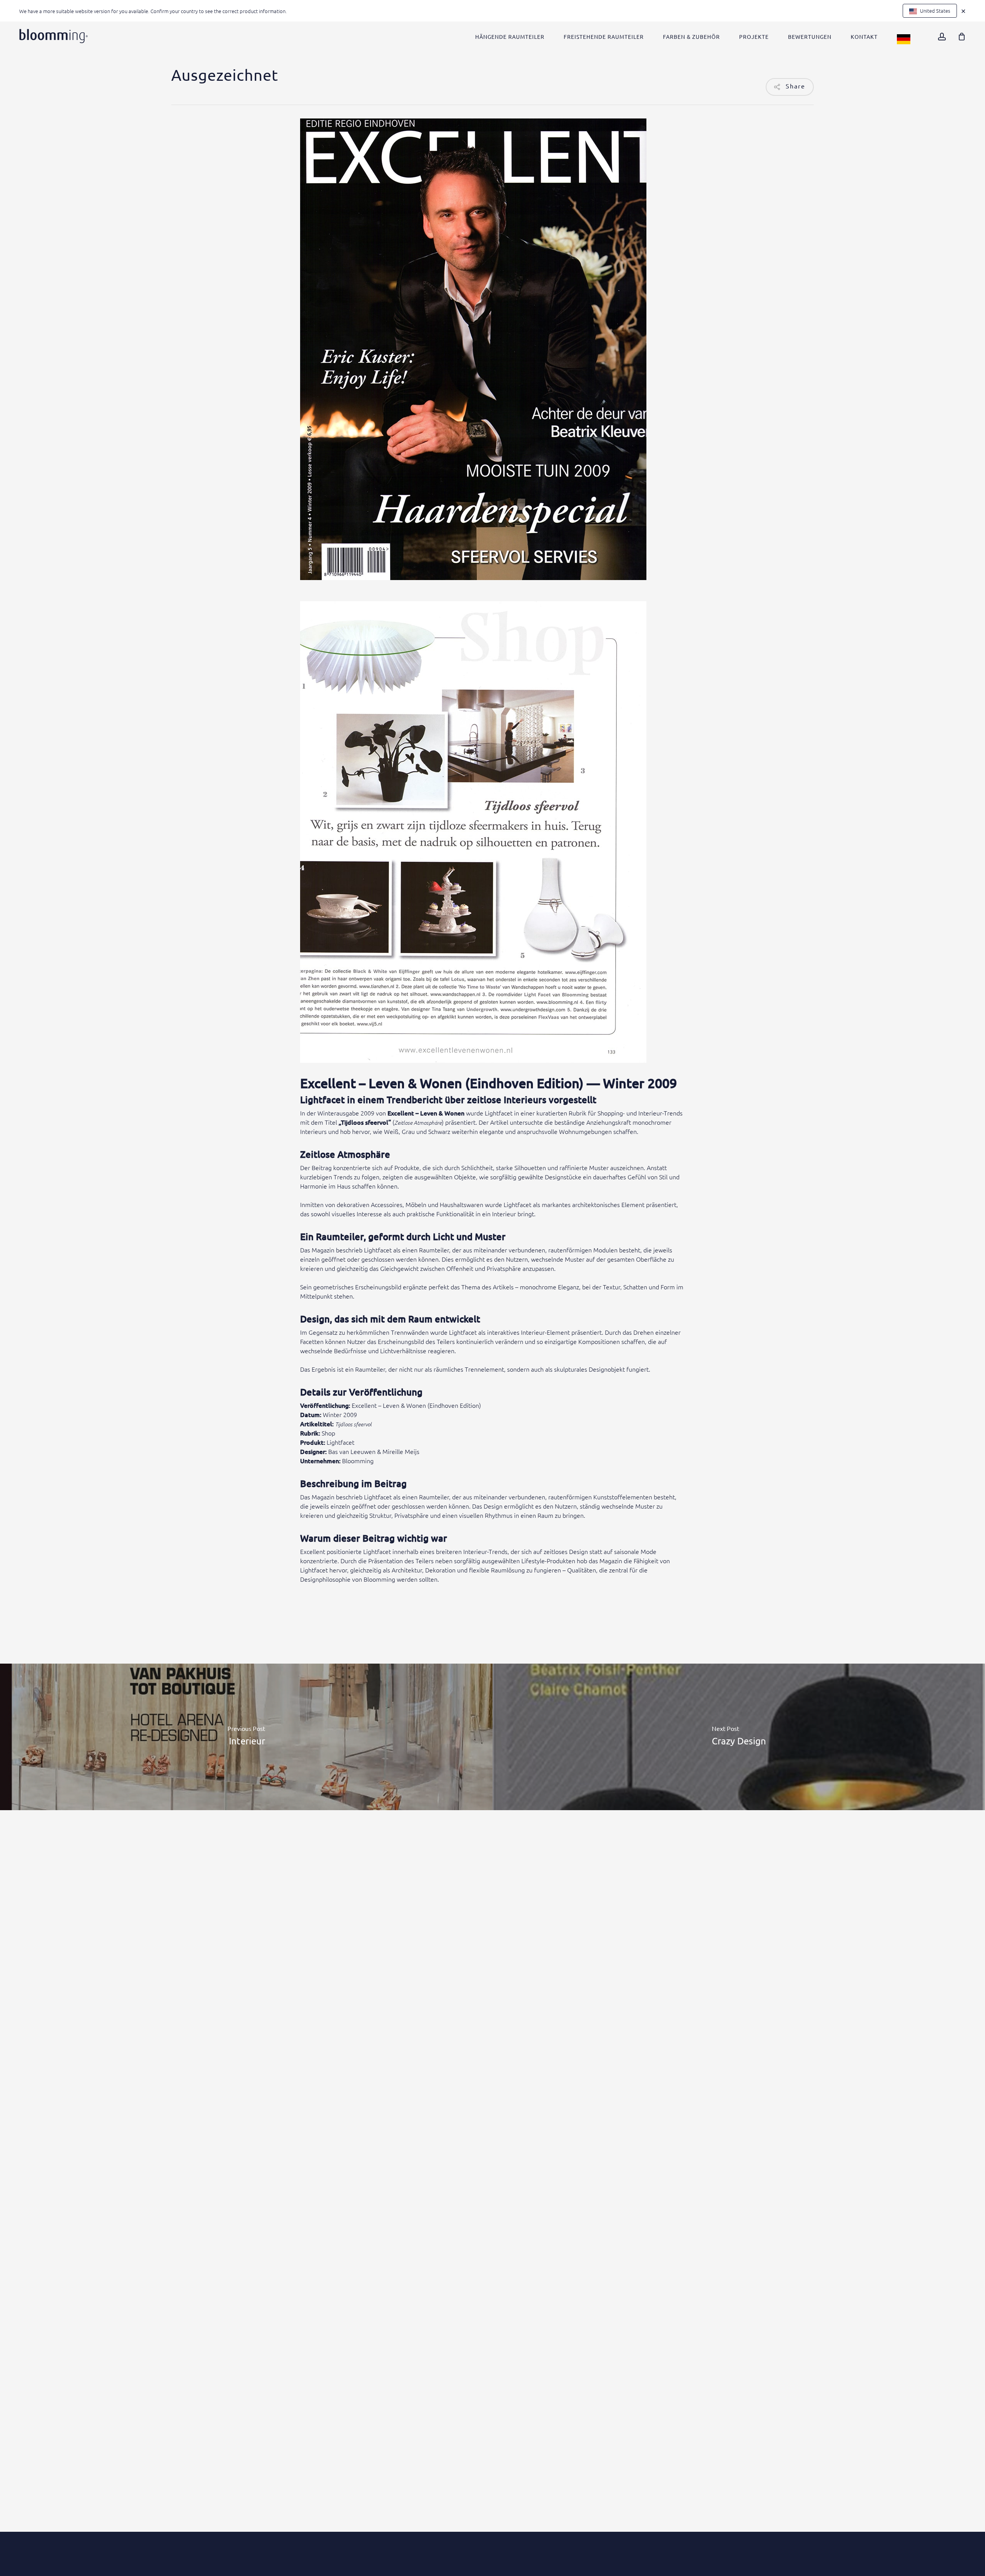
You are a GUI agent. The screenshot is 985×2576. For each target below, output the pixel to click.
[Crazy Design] (739, 1737)
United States (935, 11)
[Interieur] (246, 1737)
